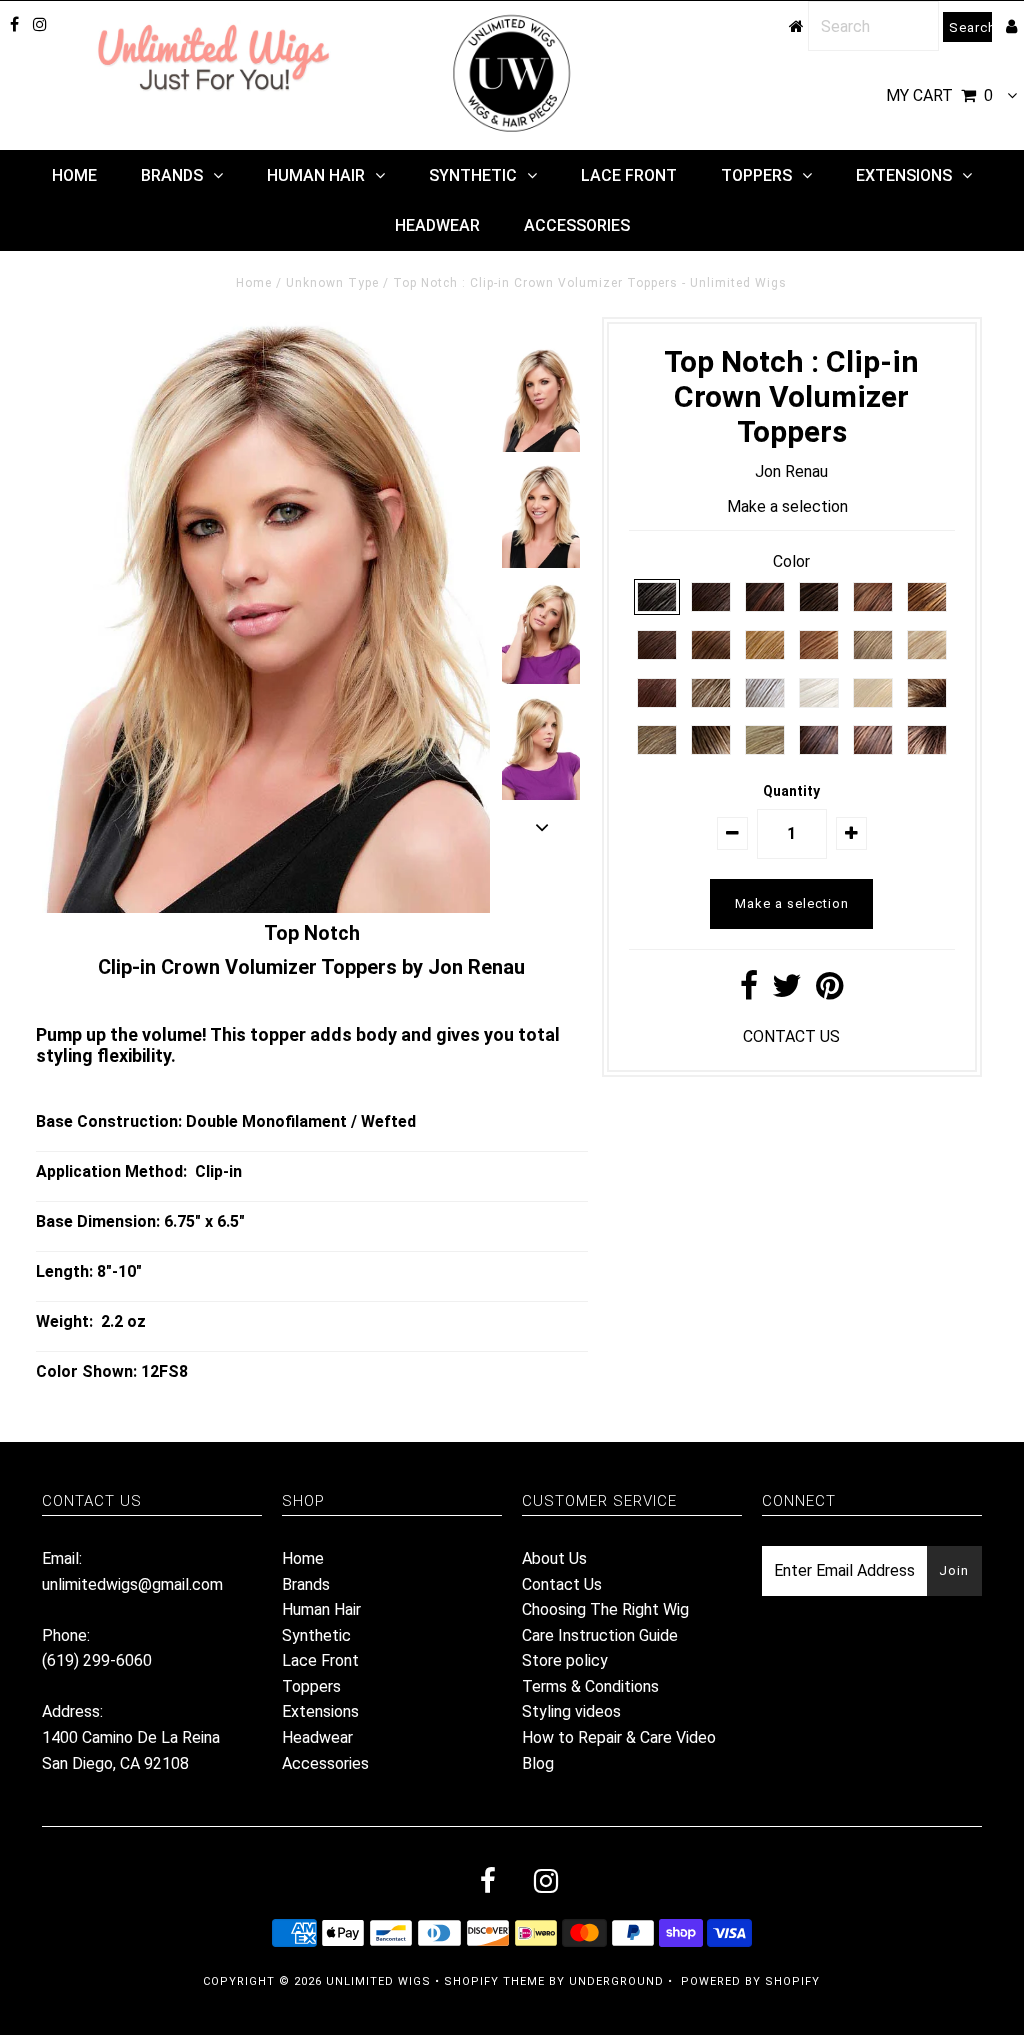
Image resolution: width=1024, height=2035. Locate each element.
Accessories (577, 225)
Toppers (756, 175)
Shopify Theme (494, 1981)
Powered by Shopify (750, 1981)
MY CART (939, 95)
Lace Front (629, 175)
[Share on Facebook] (749, 991)
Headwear (437, 225)
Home (74, 175)
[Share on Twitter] (787, 991)
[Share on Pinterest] (829, 991)
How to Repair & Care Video (619, 1737)
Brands (172, 175)
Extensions (904, 175)
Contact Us (562, 1584)
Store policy (565, 1660)
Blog (538, 1763)
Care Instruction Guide (600, 1635)
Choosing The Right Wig (605, 1609)
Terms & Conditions (590, 1686)
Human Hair (316, 175)
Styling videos (571, 1711)
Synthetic (473, 175)
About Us (554, 1558)
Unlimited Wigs (378, 1981)
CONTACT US (791, 1036)
